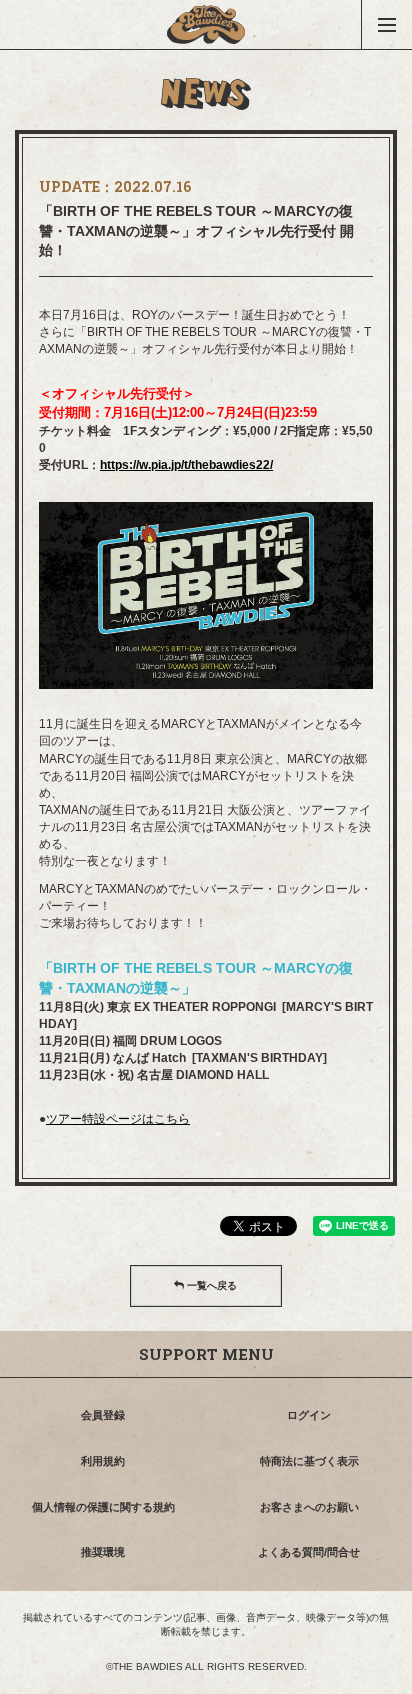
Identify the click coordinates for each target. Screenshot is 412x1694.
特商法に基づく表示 (309, 1461)
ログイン (309, 1415)
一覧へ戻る (210, 1285)
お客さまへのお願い (309, 1507)
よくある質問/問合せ (309, 1552)
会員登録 (103, 1415)
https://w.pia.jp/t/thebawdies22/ (186, 465)
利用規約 (103, 1461)
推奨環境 (103, 1552)
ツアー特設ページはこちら (118, 1119)
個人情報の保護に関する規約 (103, 1507)
